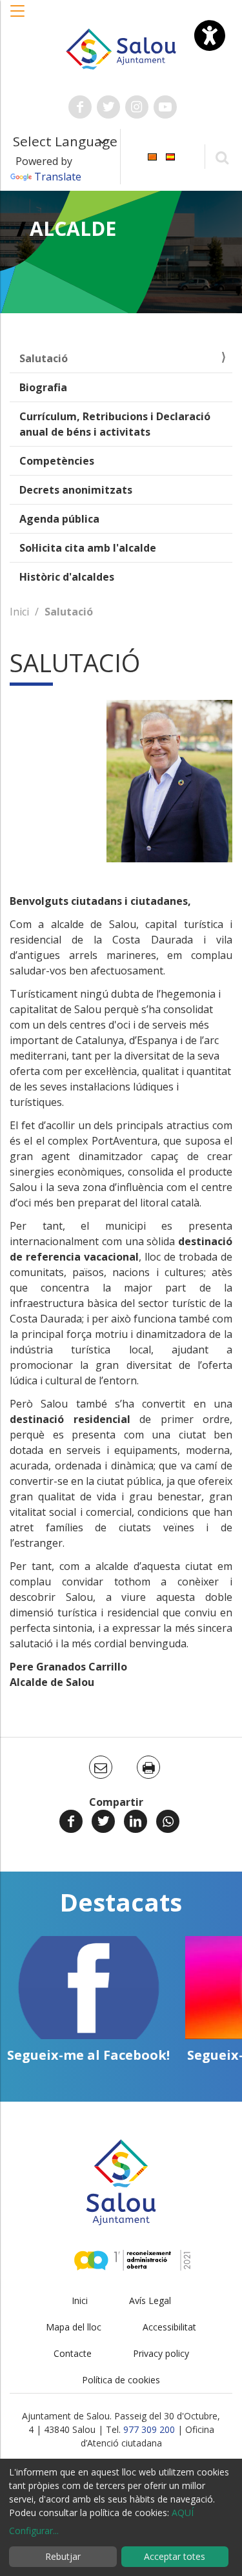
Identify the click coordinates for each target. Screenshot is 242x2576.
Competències (57, 461)
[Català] (152, 156)
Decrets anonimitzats (76, 490)
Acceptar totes (175, 2556)
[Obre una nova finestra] (80, 107)
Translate (58, 177)
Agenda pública (59, 519)
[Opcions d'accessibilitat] (210, 35)
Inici (19, 612)
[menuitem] (152, 156)
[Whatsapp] (168, 1821)
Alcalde (73, 228)
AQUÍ (183, 2513)
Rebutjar (63, 2556)
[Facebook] (71, 1821)
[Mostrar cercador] (222, 157)
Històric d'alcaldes (67, 577)
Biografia (43, 387)
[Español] (170, 156)
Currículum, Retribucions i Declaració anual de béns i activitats (115, 424)
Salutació (44, 358)
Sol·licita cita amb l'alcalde (88, 548)
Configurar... (34, 2531)
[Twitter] (103, 1821)
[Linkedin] (136, 1821)
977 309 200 (149, 2429)
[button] (18, 17)
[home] (121, 48)
